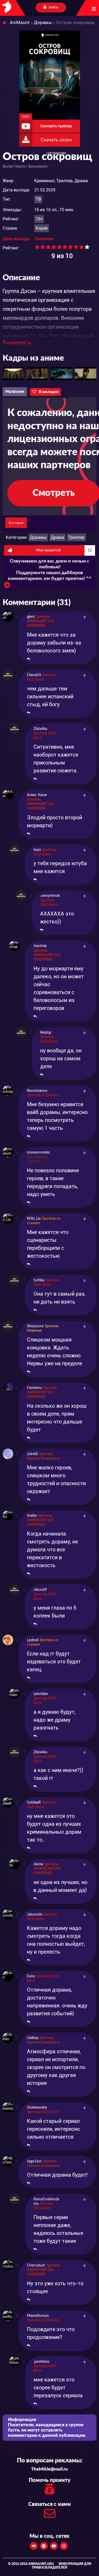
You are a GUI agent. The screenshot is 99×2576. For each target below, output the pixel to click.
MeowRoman (38, 2316)
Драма (57, 537)
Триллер (76, 537)
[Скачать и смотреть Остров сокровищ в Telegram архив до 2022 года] (7, 586)
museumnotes (38, 1153)
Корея (42, 228)
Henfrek (40, 946)
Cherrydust (36, 2265)
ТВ (38, 199)
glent (31, 617)
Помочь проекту (50, 2480)
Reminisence (37, 1091)
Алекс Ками (37, 795)
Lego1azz (34, 2161)
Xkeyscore (35, 1326)
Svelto (32, 1516)
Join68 (32, 1454)
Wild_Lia (34, 1219)
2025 (26, 117)
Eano (31, 1976)
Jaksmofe (35, 1915)
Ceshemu (34, 1388)
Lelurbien (41, 1694)
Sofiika (39, 1280)
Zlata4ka (40, 729)
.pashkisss (41, 2362)
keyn (37, 850)
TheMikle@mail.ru (49, 2469)
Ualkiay (33, 2038)
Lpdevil (33, 1640)
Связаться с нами (49, 2504)
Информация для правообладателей (62, 2566)
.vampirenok (50, 896)
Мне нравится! (64, 550)
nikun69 (40, 1590)
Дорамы (38, 537)
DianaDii (34, 675)
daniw (38, 1864)
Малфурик (15, 392)
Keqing (46, 1033)
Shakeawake (37, 2108)
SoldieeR (34, 1803)
